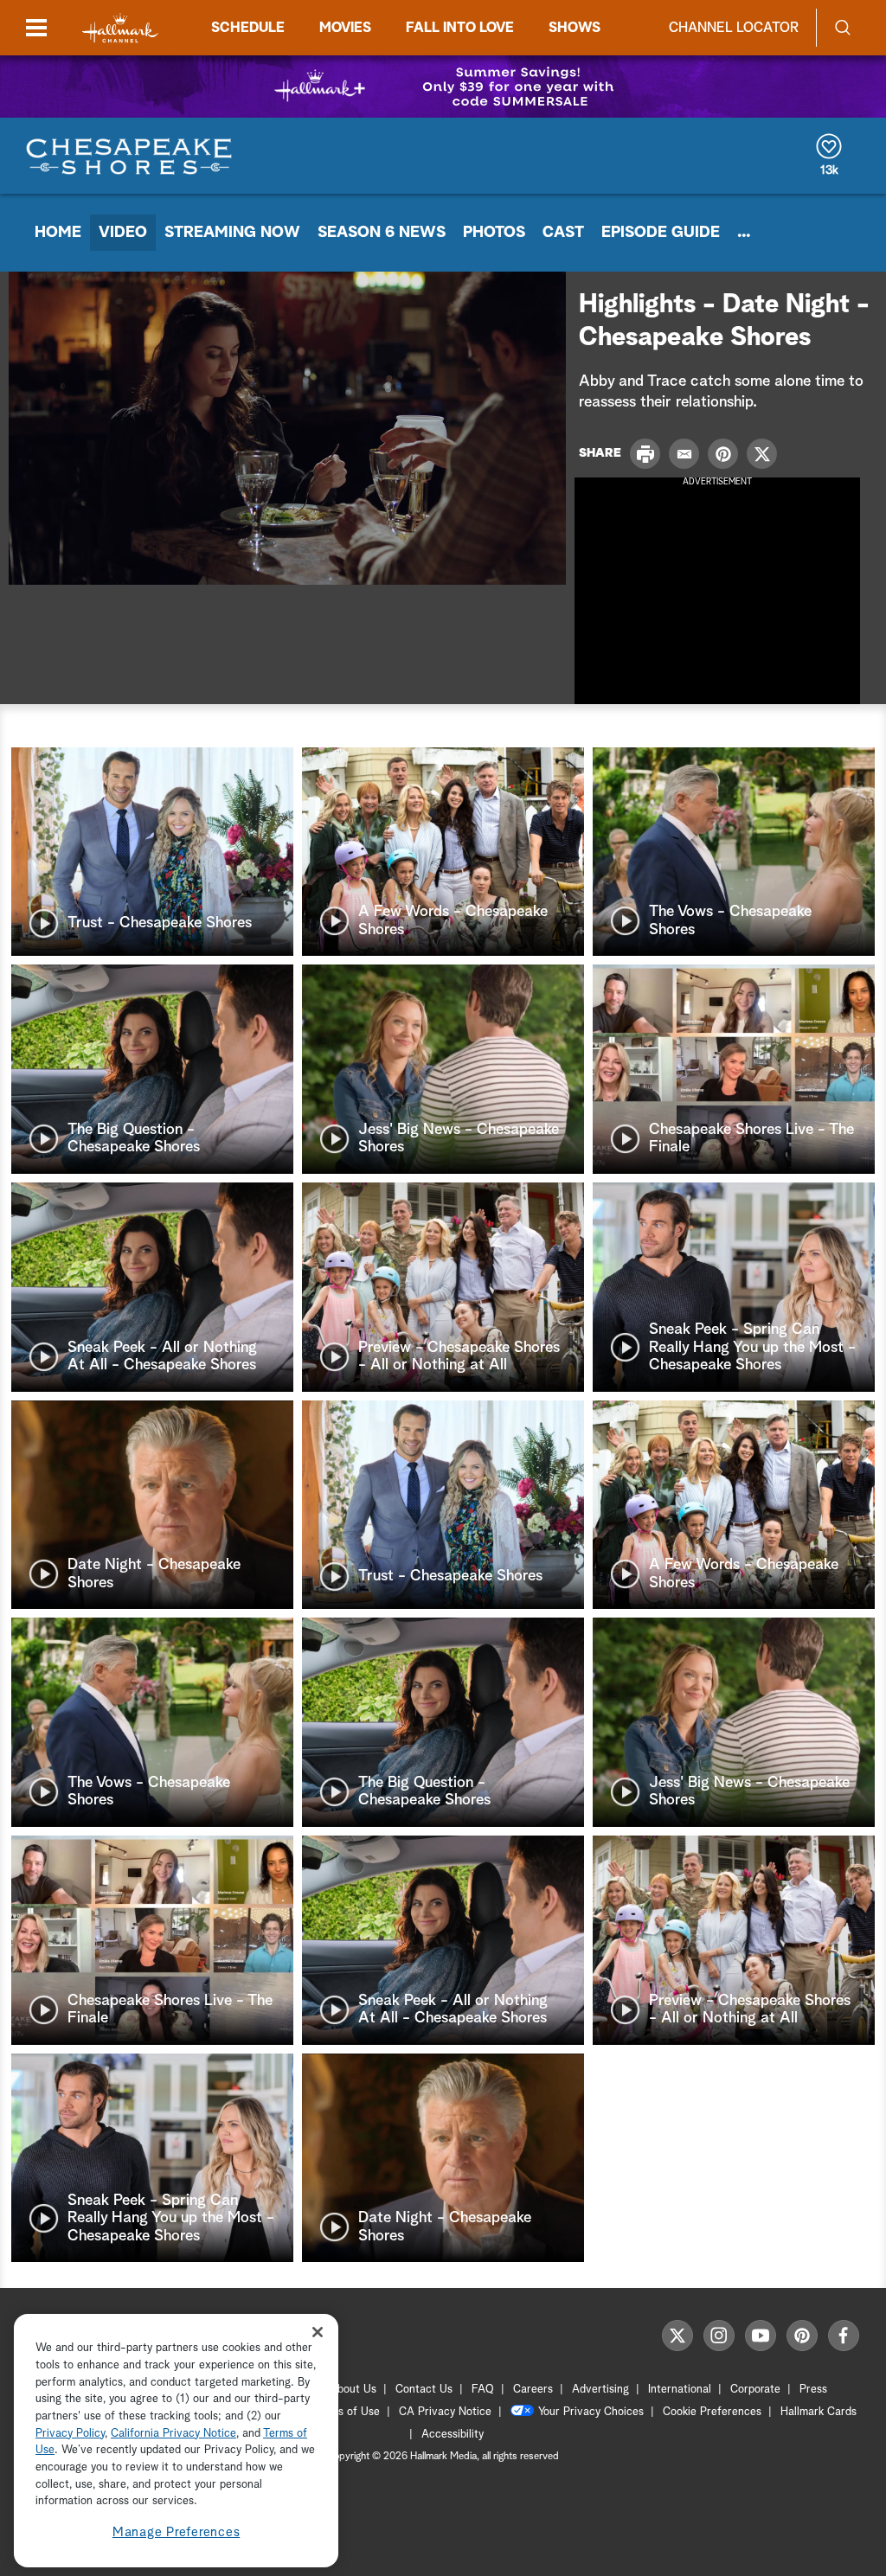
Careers (533, 2390)
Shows (575, 28)
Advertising (600, 2390)
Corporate (755, 2390)
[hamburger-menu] (36, 28)
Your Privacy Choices (591, 2412)
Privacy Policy (70, 2434)
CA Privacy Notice (445, 2412)
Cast (563, 233)
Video (123, 233)
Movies (345, 28)
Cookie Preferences (712, 2412)
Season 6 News (382, 233)
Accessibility (453, 2435)
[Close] (318, 2332)
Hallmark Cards (819, 2412)
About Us (353, 2390)
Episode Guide (661, 233)
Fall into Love (460, 28)
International (680, 2390)
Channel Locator (734, 28)
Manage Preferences (177, 2532)
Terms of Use (347, 2412)
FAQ (483, 2390)
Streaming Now (232, 233)
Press (813, 2390)
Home (58, 233)
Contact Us (424, 2390)
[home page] (120, 28)
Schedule (248, 28)
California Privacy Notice (173, 2434)
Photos (494, 233)
